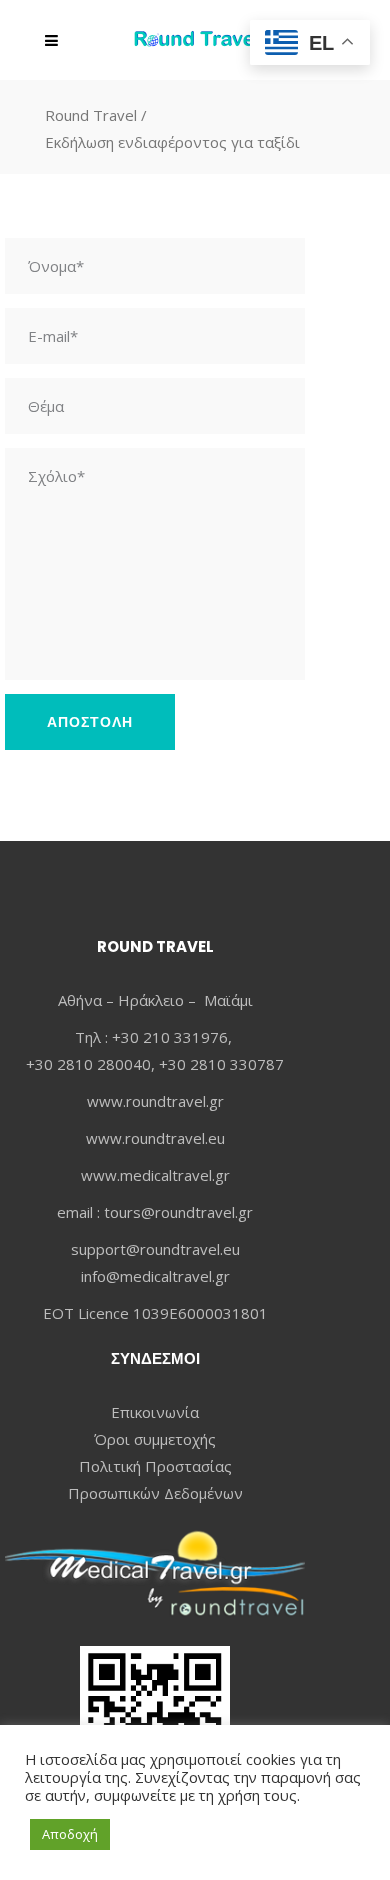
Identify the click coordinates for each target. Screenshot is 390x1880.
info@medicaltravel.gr (155, 1276)
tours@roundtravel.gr (178, 1212)
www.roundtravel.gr (155, 1101)
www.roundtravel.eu (155, 1138)
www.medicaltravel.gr (155, 1175)
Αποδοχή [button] (70, 1834)
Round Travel (91, 115)
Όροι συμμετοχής (155, 1439)
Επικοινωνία (155, 1412)
